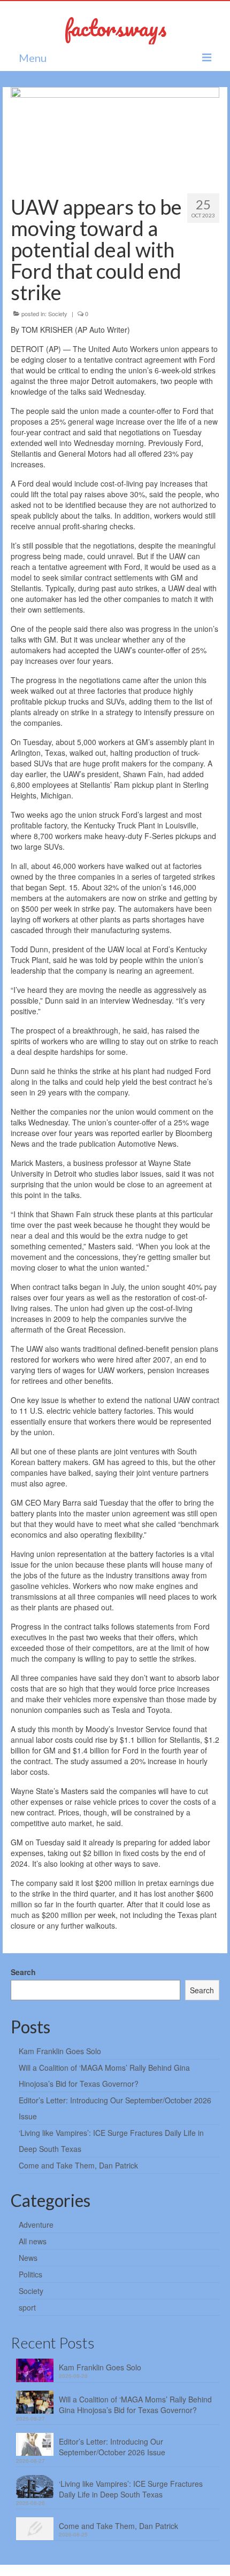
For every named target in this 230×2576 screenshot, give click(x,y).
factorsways (115, 28)
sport (27, 2307)
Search (23, 1972)
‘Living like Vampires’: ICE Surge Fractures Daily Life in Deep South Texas (131, 2489)
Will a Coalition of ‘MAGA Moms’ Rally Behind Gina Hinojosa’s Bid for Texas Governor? (135, 2405)
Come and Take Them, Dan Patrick (78, 2165)
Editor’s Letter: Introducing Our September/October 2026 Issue (112, 2447)
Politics (30, 2274)
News (28, 2258)
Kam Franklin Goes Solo (60, 2051)
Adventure (36, 2225)
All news (33, 2241)
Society (58, 314)
